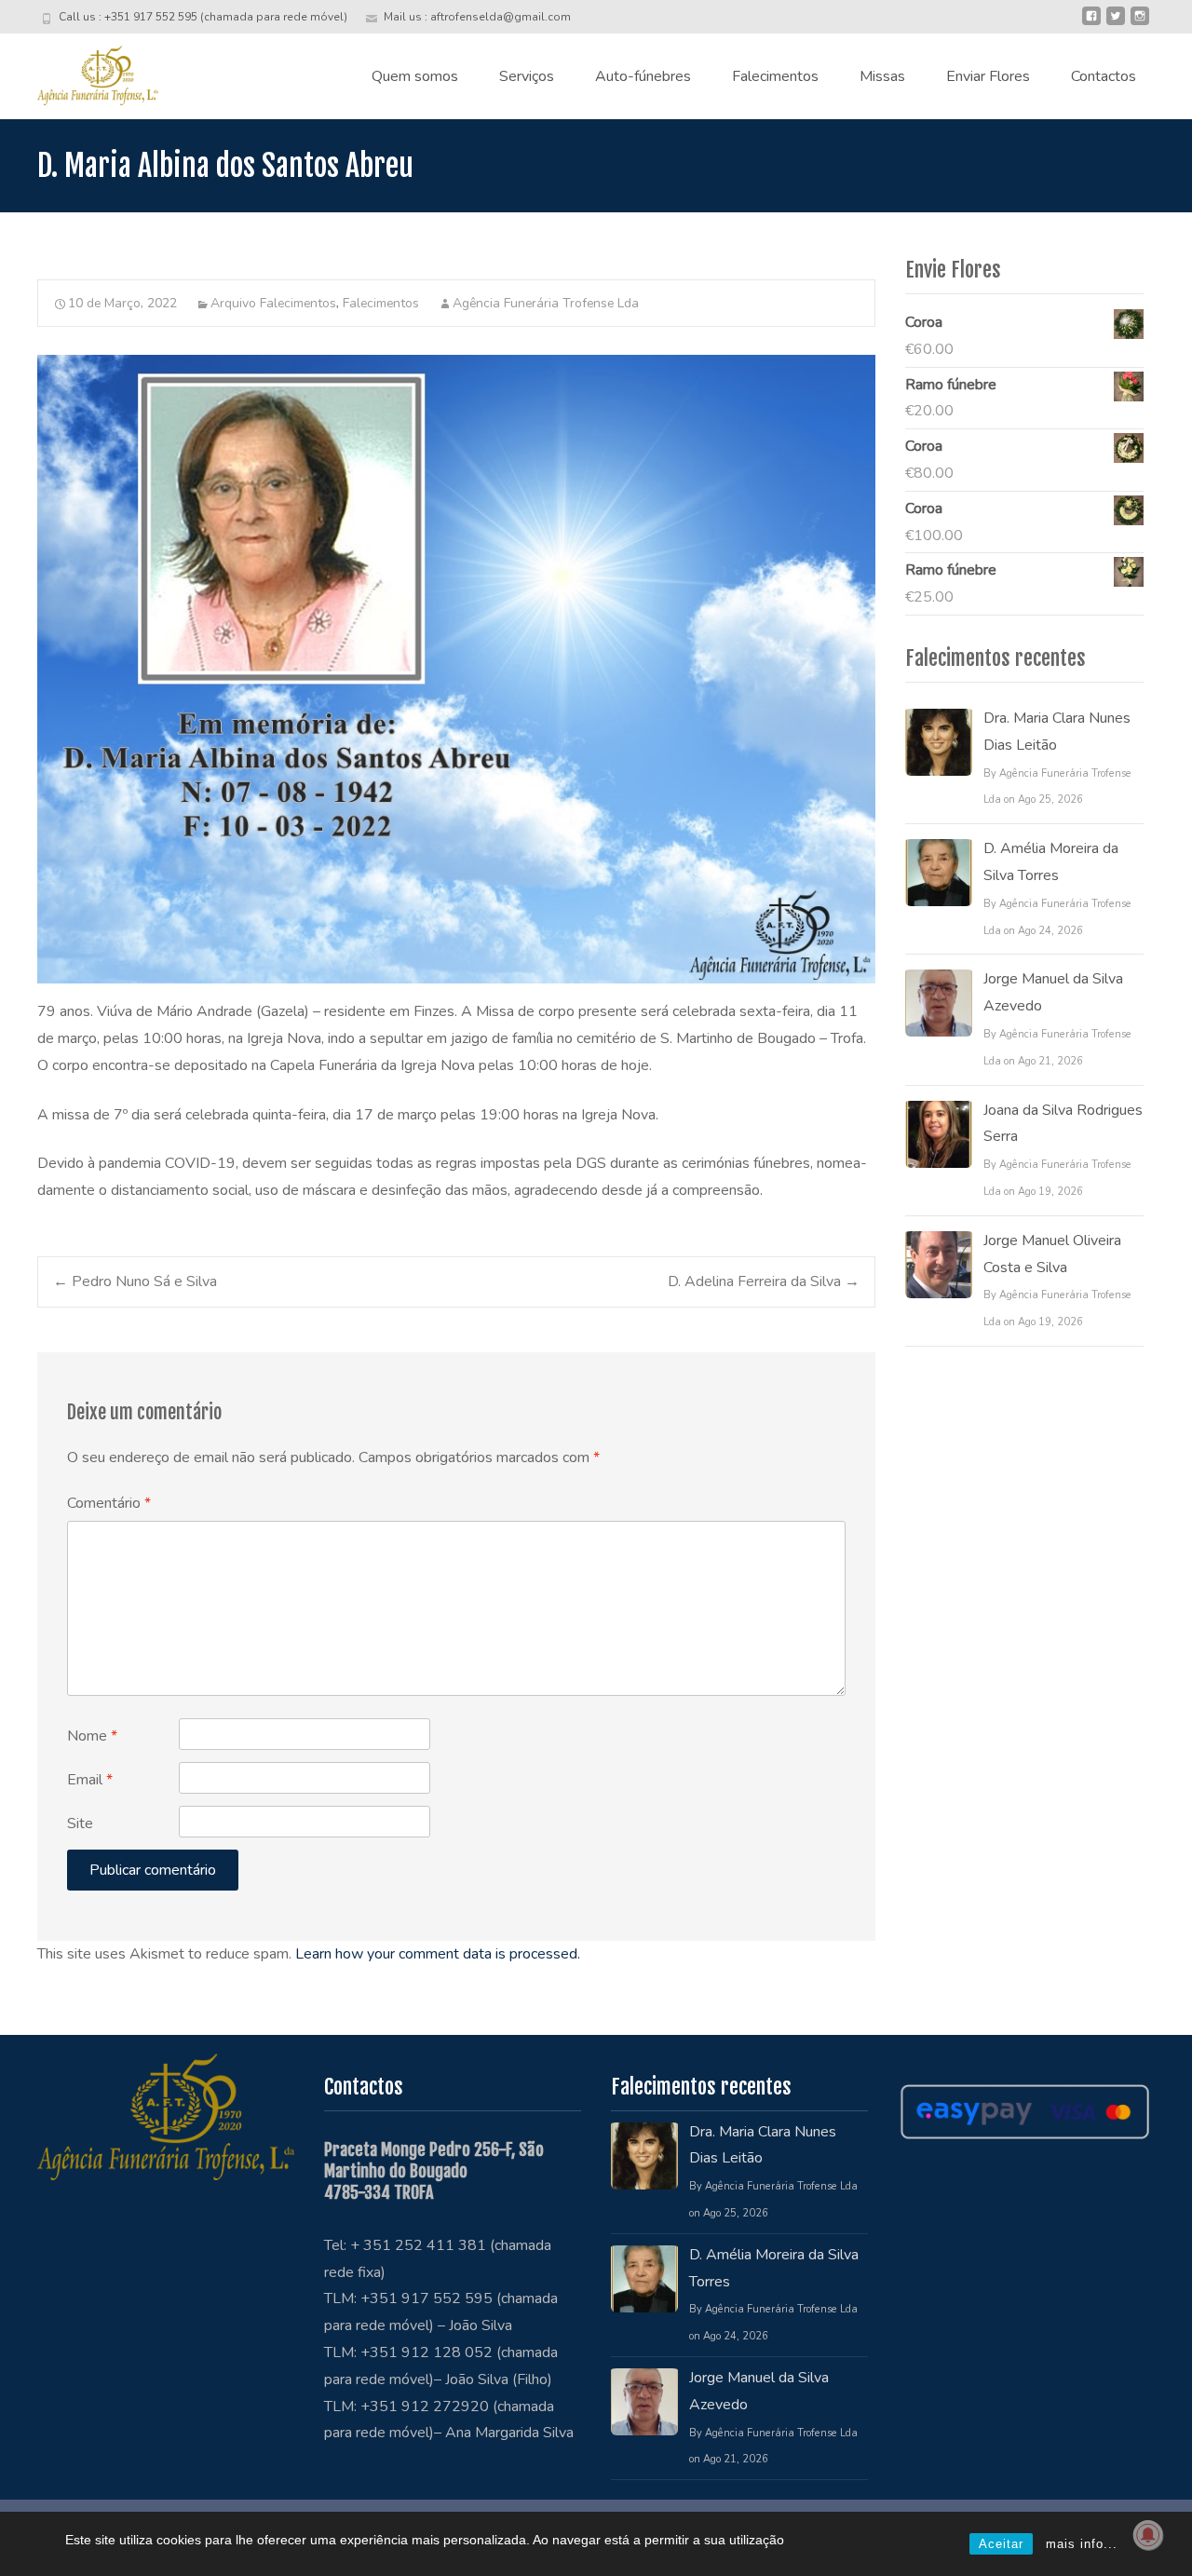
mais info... (1082, 2544)
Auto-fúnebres (643, 76)
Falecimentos (775, 76)
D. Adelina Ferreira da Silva (764, 1281)
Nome (92, 1736)
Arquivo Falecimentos (273, 303)
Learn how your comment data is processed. (438, 1954)
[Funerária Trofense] (83, 71)
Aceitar (1001, 2544)
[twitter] (1116, 23)
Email (90, 1780)
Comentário (109, 1503)
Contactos (1104, 76)
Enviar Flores (988, 76)
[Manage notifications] (1148, 2535)
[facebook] (1091, 23)
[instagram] (1140, 23)
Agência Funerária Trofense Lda (546, 303)
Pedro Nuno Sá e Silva (135, 1281)
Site (80, 1824)
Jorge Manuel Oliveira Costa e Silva (1052, 1254)
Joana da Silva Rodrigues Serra (1063, 1124)
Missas (882, 76)
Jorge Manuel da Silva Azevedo (1053, 992)
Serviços (527, 76)
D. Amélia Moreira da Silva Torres (1051, 862)
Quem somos (415, 76)
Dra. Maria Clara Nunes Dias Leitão (1057, 732)
